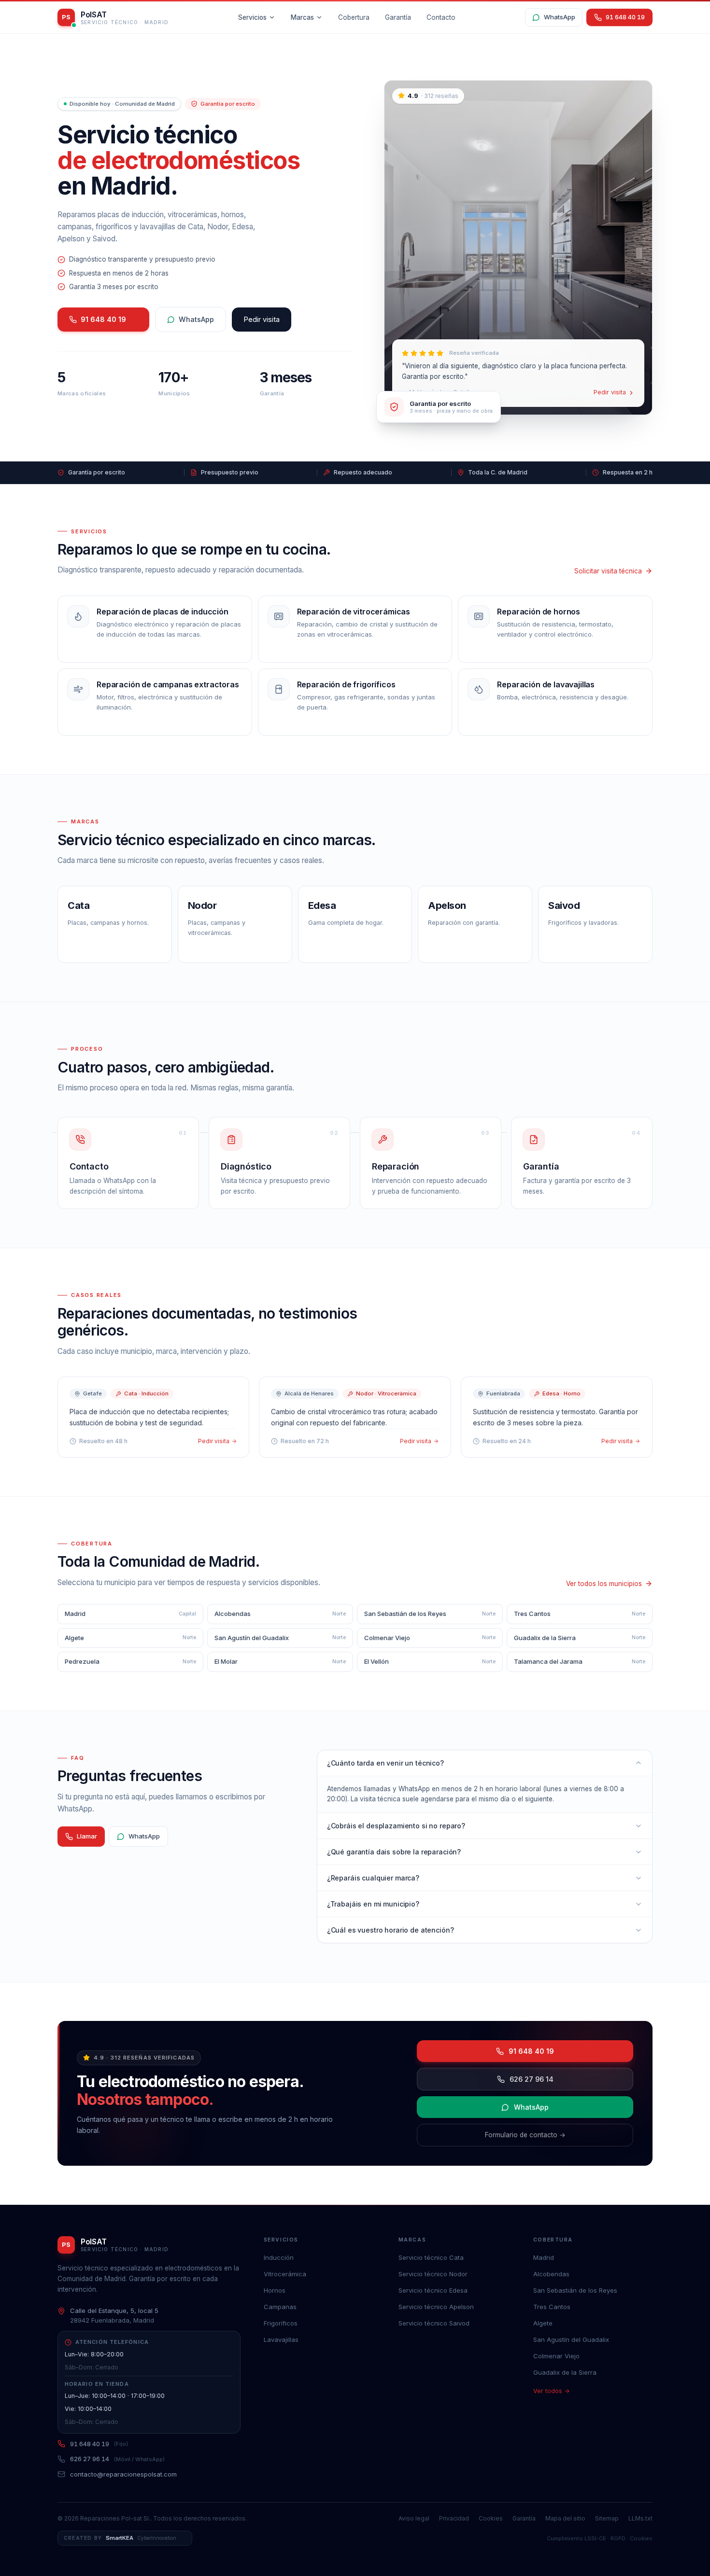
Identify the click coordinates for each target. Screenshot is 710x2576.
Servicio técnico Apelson (436, 2307)
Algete (543, 2323)
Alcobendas (551, 2274)
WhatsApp (560, 17)
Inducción (279, 2257)
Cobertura (354, 17)
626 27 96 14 (532, 2079)
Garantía (398, 17)
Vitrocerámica (285, 2274)
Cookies (491, 2518)
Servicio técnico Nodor (433, 2274)
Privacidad (454, 2518)
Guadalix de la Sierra (565, 2372)
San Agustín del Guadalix (571, 2339)
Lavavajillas (281, 2339)
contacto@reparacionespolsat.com (123, 2474)
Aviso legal (414, 2518)
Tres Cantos (552, 2307)
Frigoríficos (281, 2323)
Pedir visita (262, 319)
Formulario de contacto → (525, 2135)
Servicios (252, 17)
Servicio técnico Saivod (434, 2323)
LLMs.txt (640, 2518)
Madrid (544, 2257)
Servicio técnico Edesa (433, 2290)
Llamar (87, 1836)
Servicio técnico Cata (431, 2257)
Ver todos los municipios (604, 1584)
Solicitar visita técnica (608, 571)
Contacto (441, 17)
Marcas (302, 17)
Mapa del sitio (565, 2518)
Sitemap (607, 2518)
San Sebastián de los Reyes (575, 2290)
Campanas (280, 2307)
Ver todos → (552, 2391)
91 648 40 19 (103, 319)
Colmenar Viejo (556, 2356)
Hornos (275, 2290)
